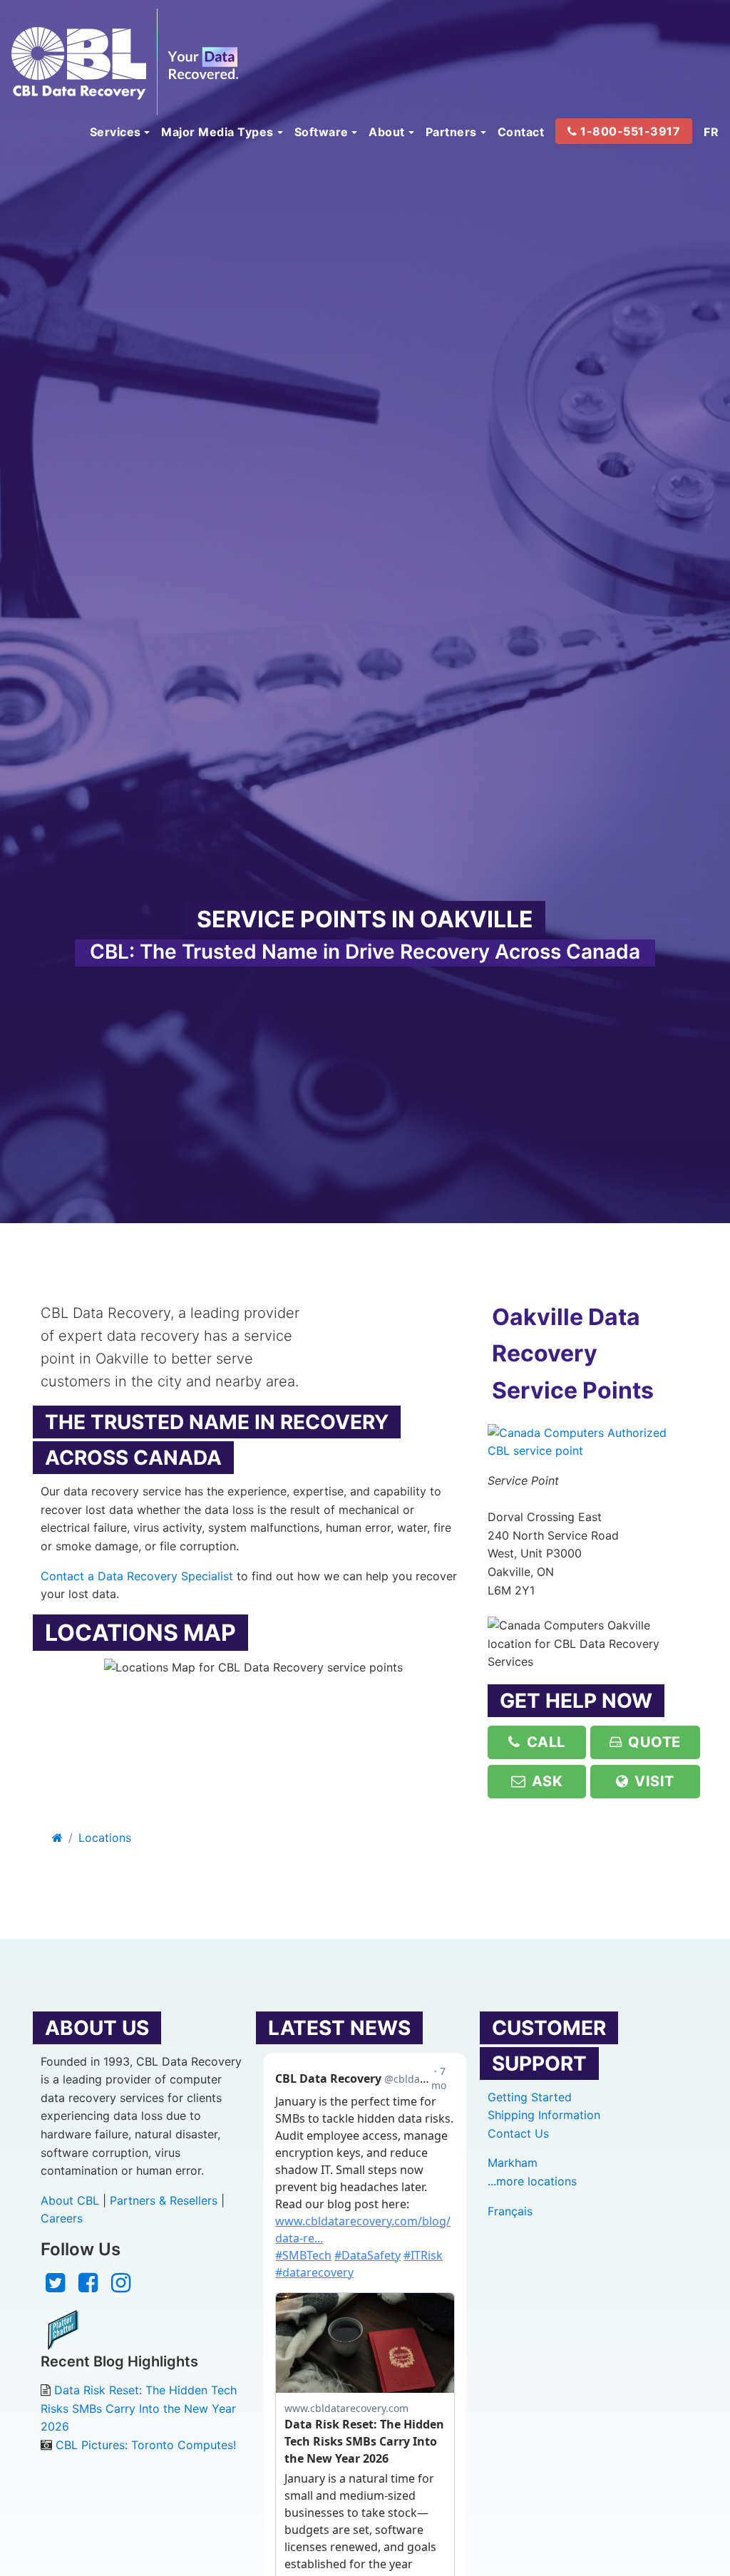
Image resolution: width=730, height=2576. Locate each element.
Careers (62, 2218)
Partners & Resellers (164, 2200)
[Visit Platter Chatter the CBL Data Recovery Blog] (63, 2329)
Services (115, 132)
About (387, 132)
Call (544, 1742)
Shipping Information (544, 2115)
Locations (105, 1838)
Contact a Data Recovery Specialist (137, 1576)
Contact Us (518, 2133)
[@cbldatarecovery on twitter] (55, 2287)
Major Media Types (217, 132)
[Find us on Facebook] (88, 2287)
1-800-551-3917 (629, 131)
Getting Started (530, 2097)
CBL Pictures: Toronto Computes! (146, 2445)
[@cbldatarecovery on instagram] (121, 2287)
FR (711, 132)
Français (510, 2211)
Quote (653, 1742)
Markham (513, 2163)
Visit (653, 1781)
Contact (521, 132)
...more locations (532, 2181)
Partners (451, 132)
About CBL (70, 2200)
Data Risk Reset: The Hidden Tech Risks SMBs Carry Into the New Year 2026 (139, 2408)
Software (322, 132)
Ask (545, 1781)
